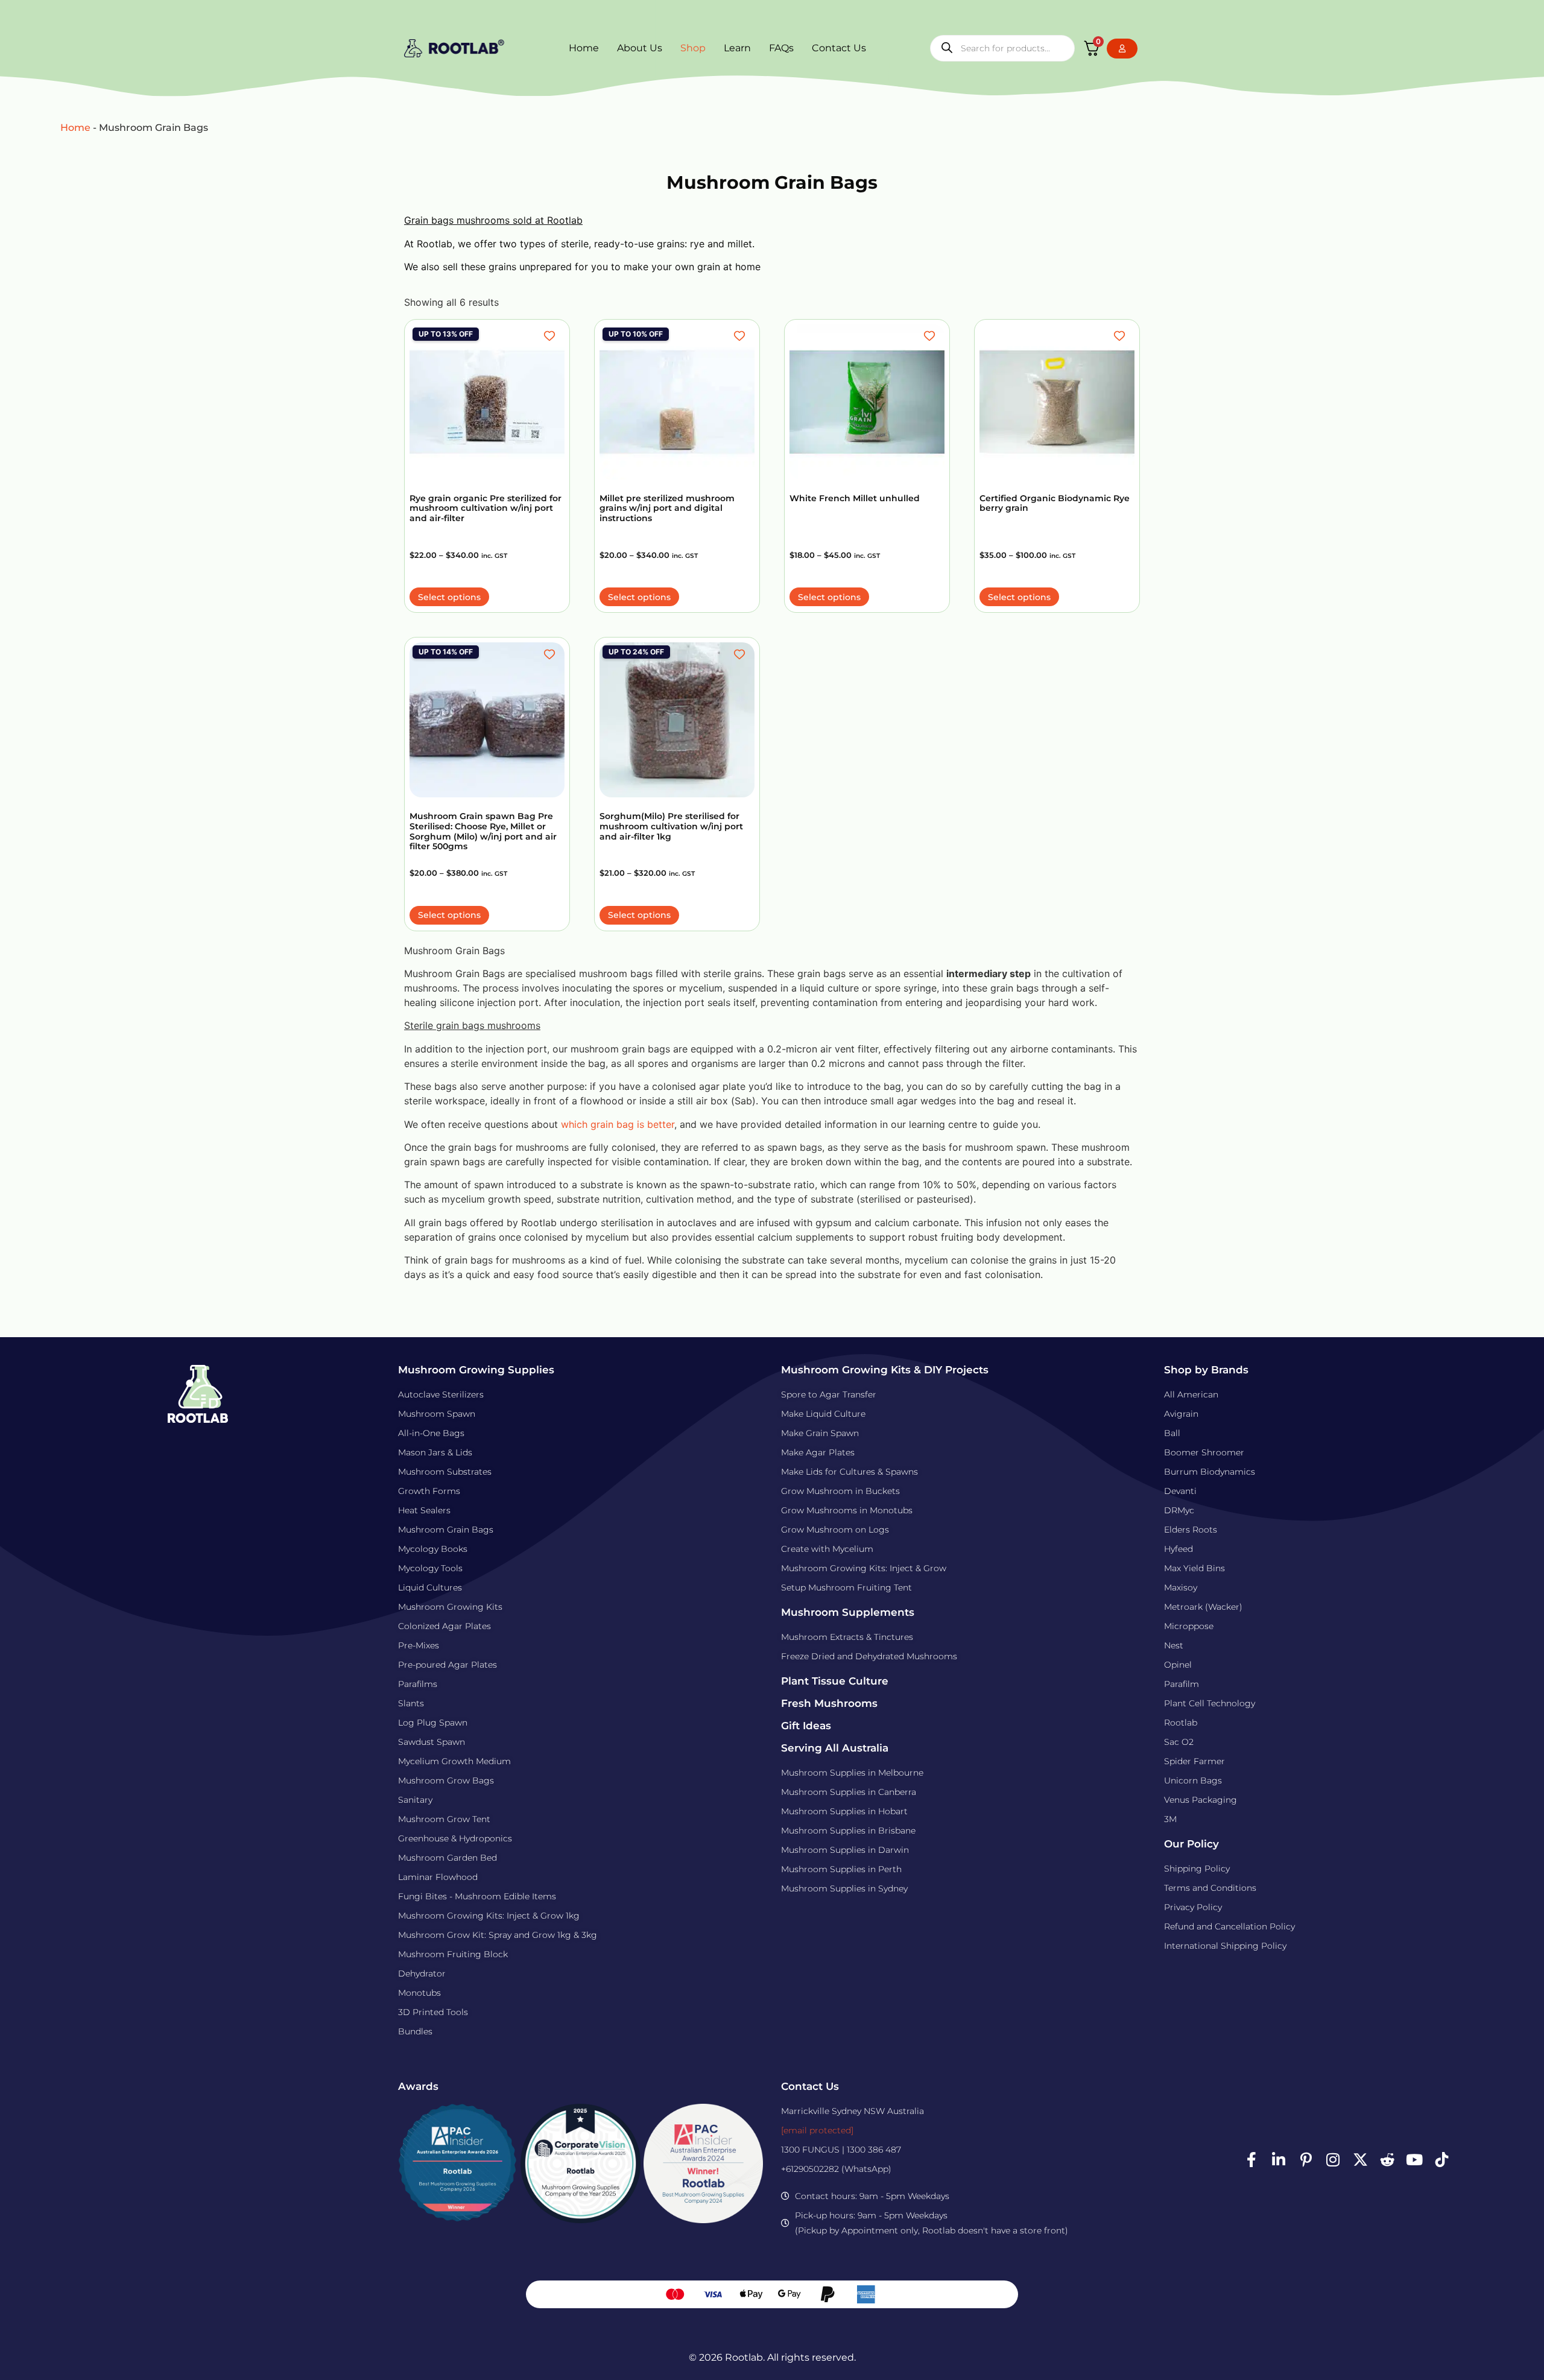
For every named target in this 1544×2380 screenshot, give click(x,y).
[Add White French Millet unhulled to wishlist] (931, 336)
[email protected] (817, 2130)
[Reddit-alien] (1387, 2160)
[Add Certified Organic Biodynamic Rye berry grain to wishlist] (1121, 336)
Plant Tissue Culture (835, 1681)
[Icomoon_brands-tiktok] (1441, 2160)
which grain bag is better (618, 1124)
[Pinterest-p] (1306, 2160)
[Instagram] (1333, 2160)
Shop (693, 48)
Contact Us (839, 48)
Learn (737, 48)
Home (584, 48)
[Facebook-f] (1251, 2160)
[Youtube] (1414, 2160)
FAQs (781, 48)
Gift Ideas (806, 1726)
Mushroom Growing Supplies (476, 1370)
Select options (449, 597)
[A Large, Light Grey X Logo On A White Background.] (1360, 2160)
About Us (640, 48)
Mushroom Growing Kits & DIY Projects (885, 1370)
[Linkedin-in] (1279, 2160)
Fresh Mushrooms (829, 1703)
